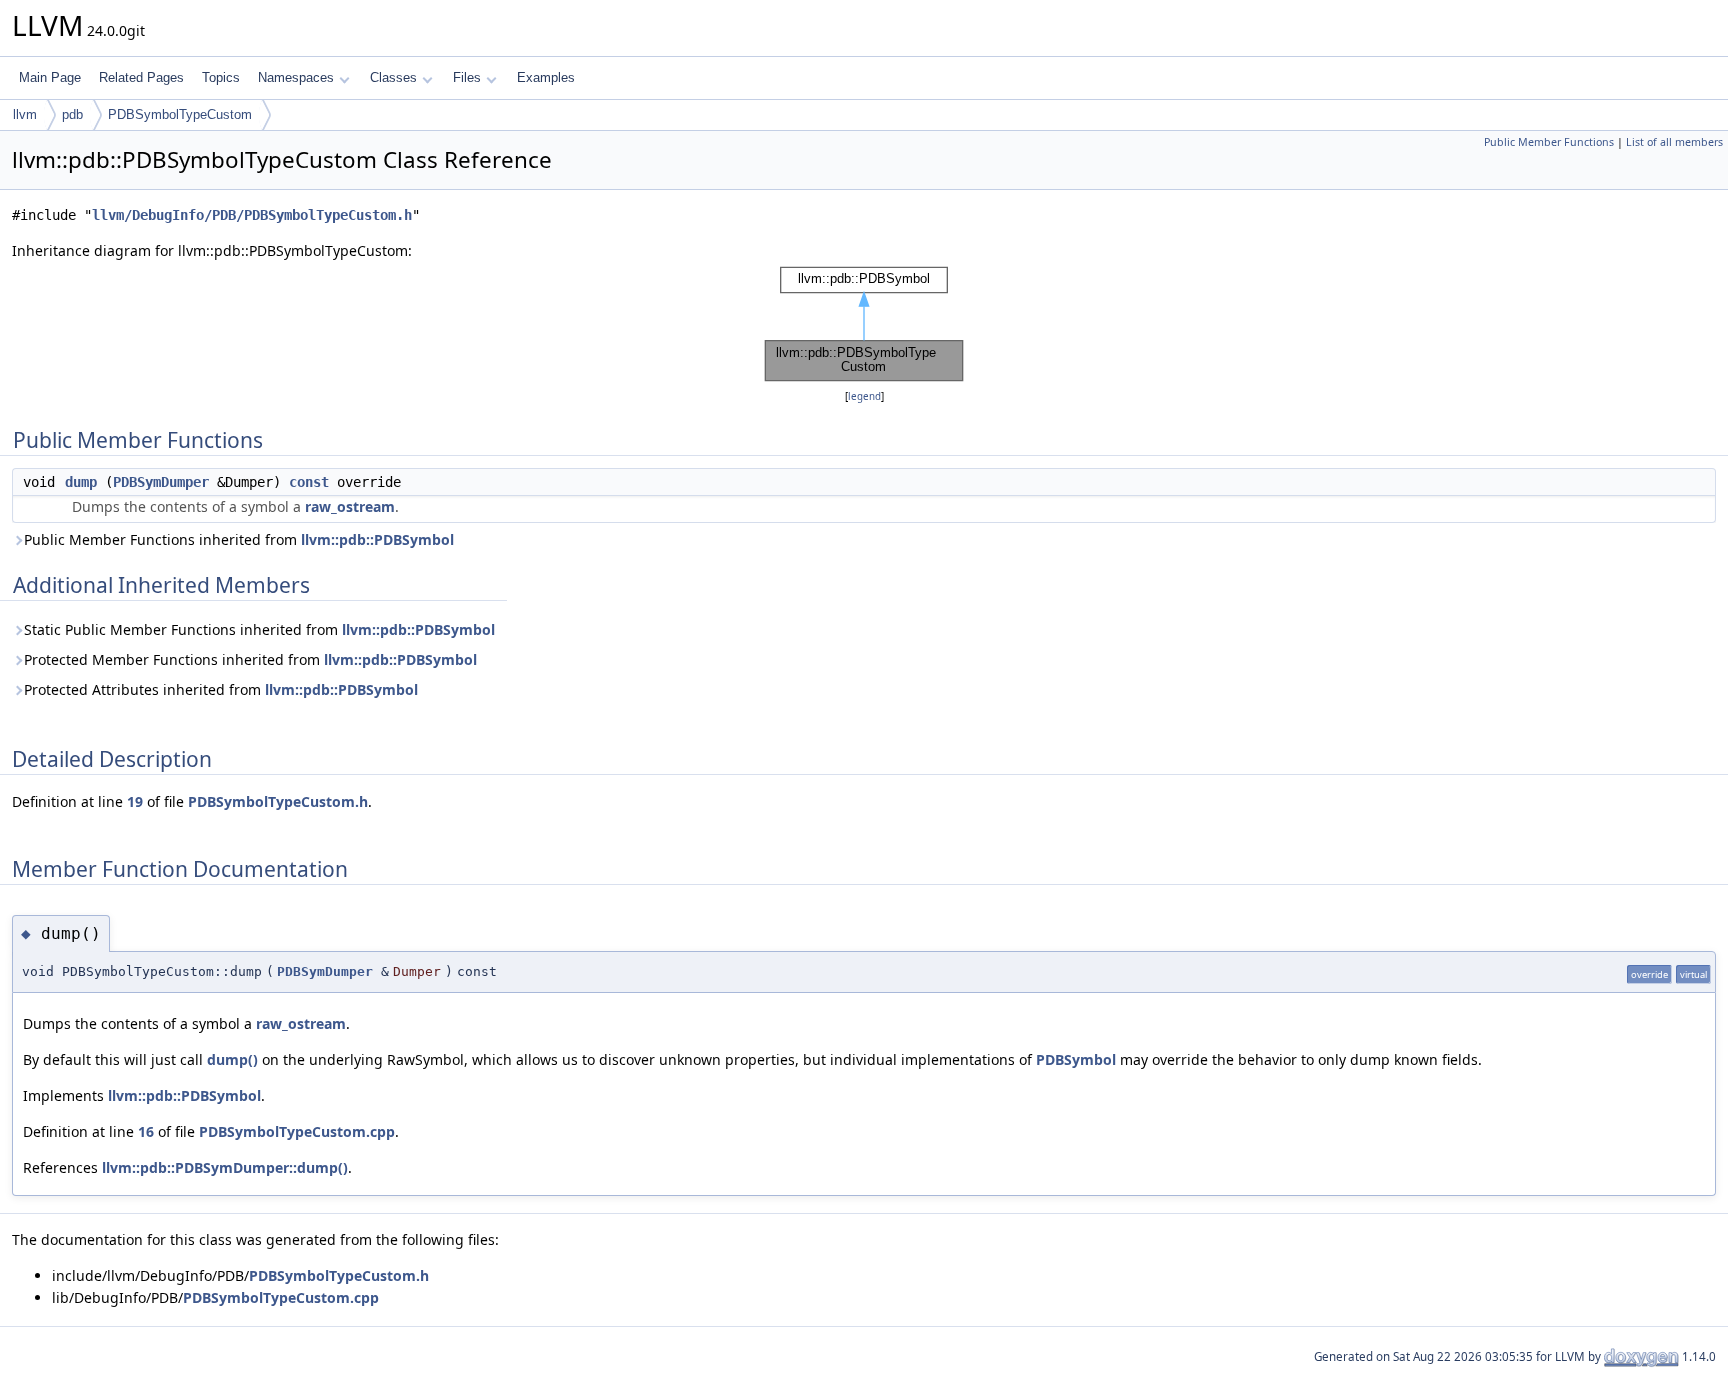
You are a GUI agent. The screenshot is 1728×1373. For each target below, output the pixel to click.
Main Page (50, 77)
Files (467, 77)
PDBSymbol (1076, 1059)
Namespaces (296, 77)
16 (146, 1131)
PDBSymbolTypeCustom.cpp (297, 1131)
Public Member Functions (1549, 142)
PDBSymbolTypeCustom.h (278, 801)
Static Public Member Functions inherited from (259, 629)
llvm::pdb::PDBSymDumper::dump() (225, 1167)
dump (81, 482)
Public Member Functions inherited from (239, 539)
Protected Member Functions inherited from (250, 659)
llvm (25, 114)
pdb (72, 114)
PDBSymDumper (161, 482)
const (309, 482)
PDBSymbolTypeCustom (180, 114)
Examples (546, 77)
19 (135, 801)
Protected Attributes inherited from (221, 689)
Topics (221, 77)
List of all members (1674, 142)
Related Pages (141, 77)
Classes (393, 77)
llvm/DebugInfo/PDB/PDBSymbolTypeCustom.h (252, 215)
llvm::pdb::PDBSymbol (377, 539)
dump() (232, 1059)
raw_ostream (350, 506)
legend (864, 396)
